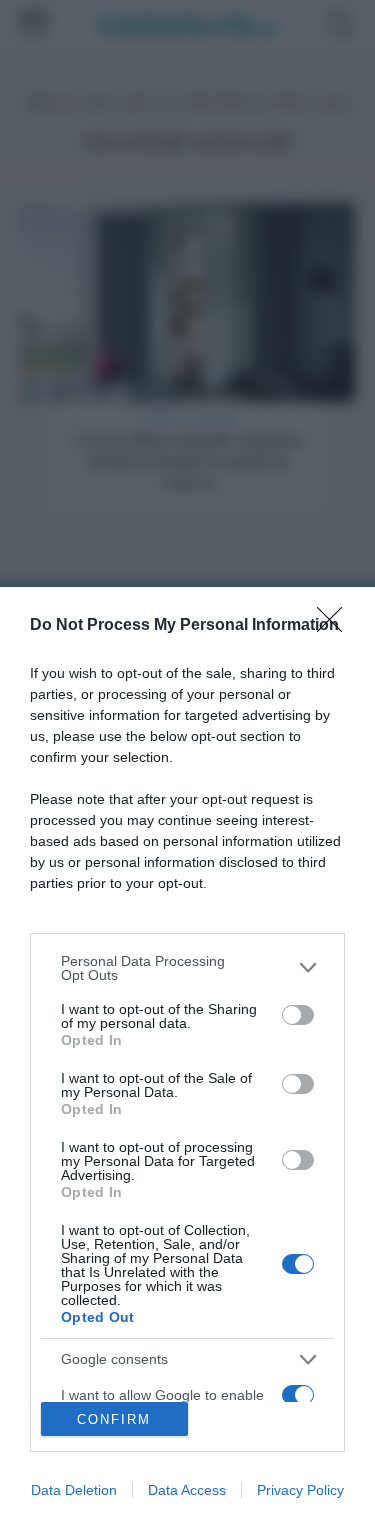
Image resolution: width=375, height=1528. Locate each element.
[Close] (336, 626)
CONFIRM (114, 1419)
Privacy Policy (300, 1490)
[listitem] (187, 968)
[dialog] (187, 1057)
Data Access (187, 1490)
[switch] (298, 1015)
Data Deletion (74, 1490)
